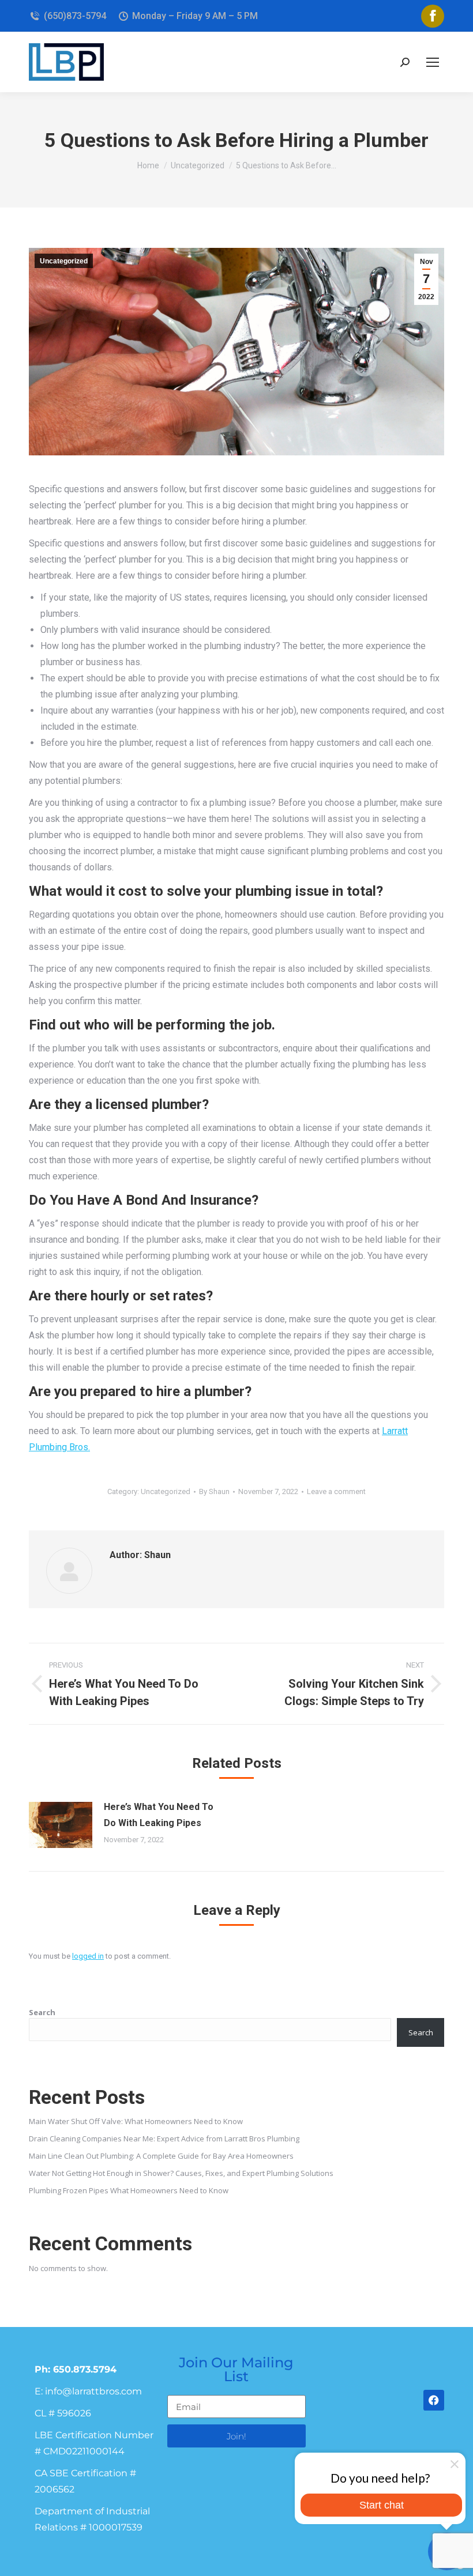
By (214, 1491)
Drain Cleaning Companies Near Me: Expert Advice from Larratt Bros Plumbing (164, 2139)
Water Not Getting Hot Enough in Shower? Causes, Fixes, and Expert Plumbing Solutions (181, 2173)
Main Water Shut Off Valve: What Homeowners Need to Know (136, 2121)
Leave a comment (336, 1491)
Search (42, 2012)
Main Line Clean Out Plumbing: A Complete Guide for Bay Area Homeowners (161, 2156)
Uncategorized (64, 261)
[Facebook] (434, 2400)
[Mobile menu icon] (433, 62)
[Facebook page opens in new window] (433, 16)
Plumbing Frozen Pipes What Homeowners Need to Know (129, 2190)
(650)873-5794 (75, 16)
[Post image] (61, 1825)
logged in (88, 1956)
